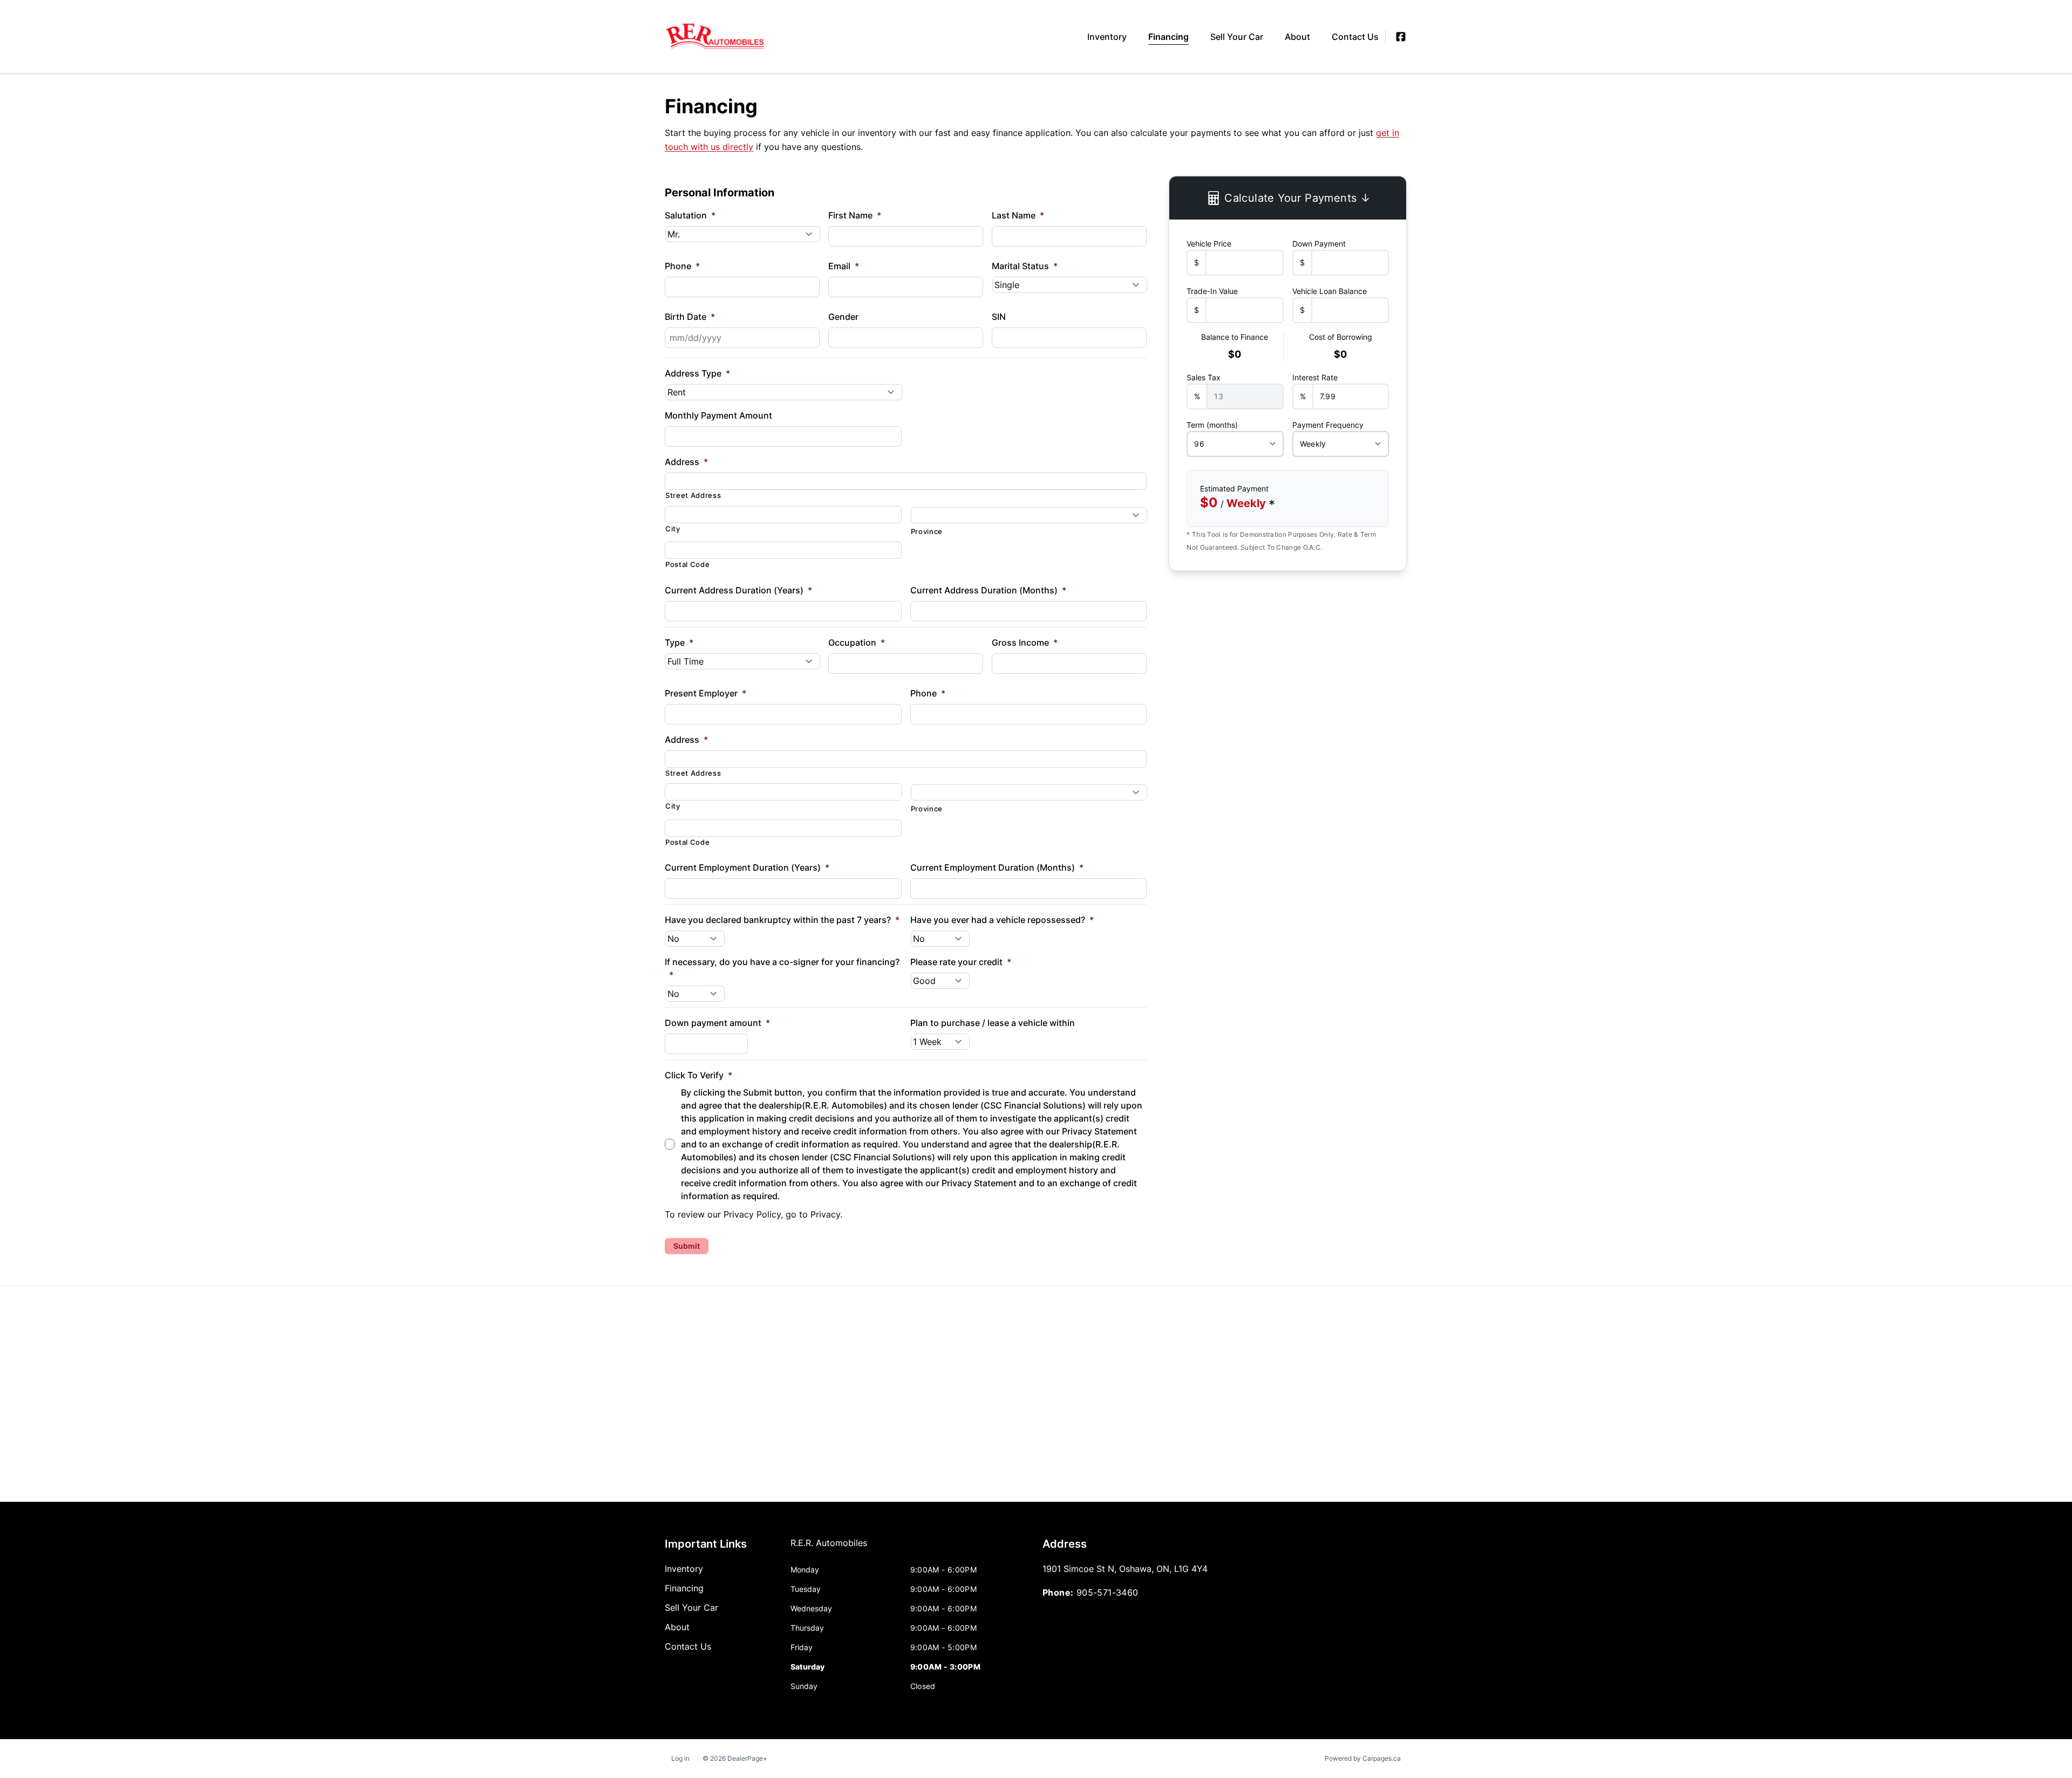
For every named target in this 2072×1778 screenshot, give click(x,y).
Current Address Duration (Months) (988, 590)
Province (927, 531)
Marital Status (1025, 266)
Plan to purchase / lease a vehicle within (993, 1023)
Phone (682, 266)
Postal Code (687, 564)
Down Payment (1319, 244)
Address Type (697, 373)
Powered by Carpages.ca (1363, 1758)
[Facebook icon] (1401, 37)
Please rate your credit (961, 962)
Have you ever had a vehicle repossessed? (1002, 920)
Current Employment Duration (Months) (997, 867)
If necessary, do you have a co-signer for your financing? (782, 968)
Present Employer (706, 693)
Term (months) (1212, 425)
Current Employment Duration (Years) (747, 867)
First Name (855, 215)
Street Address (693, 495)
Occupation (857, 642)
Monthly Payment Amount (718, 415)
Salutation (690, 215)
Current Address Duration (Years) (738, 590)
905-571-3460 (1107, 1592)
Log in (680, 1758)
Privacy (825, 1214)
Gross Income (1025, 642)
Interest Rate (1315, 377)
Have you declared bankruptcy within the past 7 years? (782, 920)
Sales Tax (1204, 377)
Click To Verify (698, 1075)
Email (844, 266)
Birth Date (690, 317)
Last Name (1018, 215)
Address (686, 462)
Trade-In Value (1212, 291)
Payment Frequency (1328, 425)
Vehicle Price (1209, 244)
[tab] (829, 1548)
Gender (843, 317)
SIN (999, 317)
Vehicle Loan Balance (1330, 291)
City (673, 529)
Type (679, 642)
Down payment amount (717, 1023)
